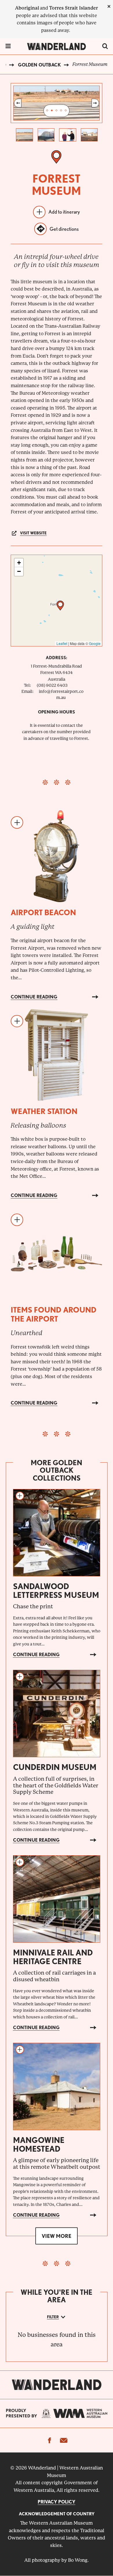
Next (95, 103)
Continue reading (34, 997)
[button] (60, 606)
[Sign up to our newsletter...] (63, 2440)
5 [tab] (66, 111)
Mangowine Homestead (39, 2144)
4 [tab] (61, 111)
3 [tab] (57, 111)
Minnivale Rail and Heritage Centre (53, 1957)
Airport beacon (43, 912)
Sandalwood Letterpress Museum (56, 1591)
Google (95, 643)
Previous (18, 103)
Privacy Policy (57, 2502)
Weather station (44, 1111)
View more (57, 2236)
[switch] (105, 46)
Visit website (33, 533)
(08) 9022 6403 (52, 685)
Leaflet (62, 643)
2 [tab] (52, 111)
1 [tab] (47, 111)
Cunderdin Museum (55, 1767)
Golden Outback (39, 65)
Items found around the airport (54, 1314)
